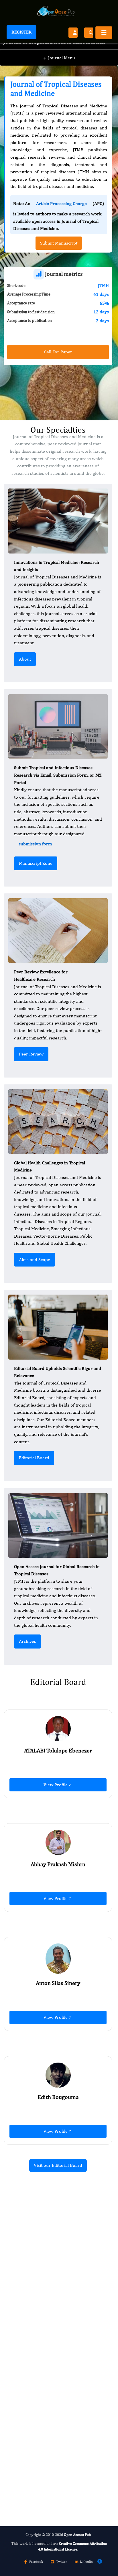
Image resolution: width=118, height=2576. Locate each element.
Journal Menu (59, 58)
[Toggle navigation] (104, 33)
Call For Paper (58, 352)
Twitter (62, 2562)
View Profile (56, 1785)
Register (21, 32)
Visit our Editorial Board (58, 2165)
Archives (27, 1641)
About (25, 659)
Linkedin (86, 2562)
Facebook (36, 2562)
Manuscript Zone (36, 863)
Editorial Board (34, 1458)
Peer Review (31, 1054)
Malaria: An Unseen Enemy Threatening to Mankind (56, 2436)
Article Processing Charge (61, 203)
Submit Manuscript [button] (59, 243)
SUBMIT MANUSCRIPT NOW (42, 2486)
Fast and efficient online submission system (54, 2470)
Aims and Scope (35, 1260)
